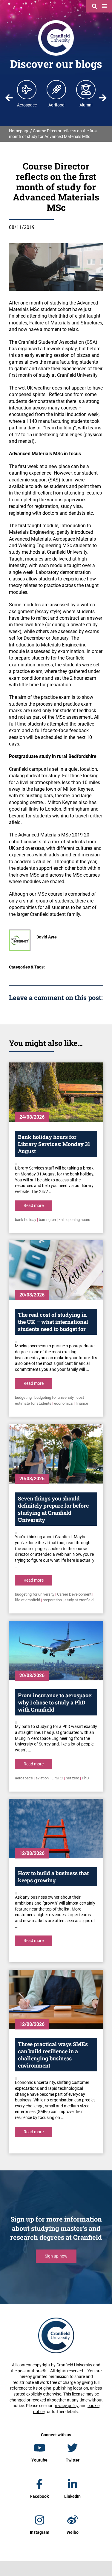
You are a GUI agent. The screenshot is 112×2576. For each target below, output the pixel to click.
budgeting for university (54, 1397)
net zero (72, 1778)
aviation (42, 1778)
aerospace (24, 1778)
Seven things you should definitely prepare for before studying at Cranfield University (53, 1509)
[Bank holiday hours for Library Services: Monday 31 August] (56, 1092)
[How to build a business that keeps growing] (56, 1828)
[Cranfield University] (56, 21)
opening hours (78, 1220)
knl (61, 1220)
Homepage (19, 131)
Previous (9, 98)
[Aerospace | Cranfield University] (27, 90)
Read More (34, 1205)
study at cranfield (79, 1600)
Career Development (74, 1594)
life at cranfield (27, 1600)
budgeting (23, 1397)
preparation (52, 1600)
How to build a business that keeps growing (53, 1877)
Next (103, 98)
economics (63, 1403)
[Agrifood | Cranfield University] (56, 90)
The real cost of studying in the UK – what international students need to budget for (53, 1322)
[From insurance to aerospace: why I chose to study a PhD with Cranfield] (56, 1651)
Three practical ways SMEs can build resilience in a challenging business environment (53, 2055)
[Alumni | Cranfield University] (86, 90)
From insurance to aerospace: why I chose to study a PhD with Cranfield (55, 1702)
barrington (47, 1220)
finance (82, 1403)
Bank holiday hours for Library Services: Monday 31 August (54, 1144)
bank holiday (26, 1220)
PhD (85, 1778)
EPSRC (57, 1778)
